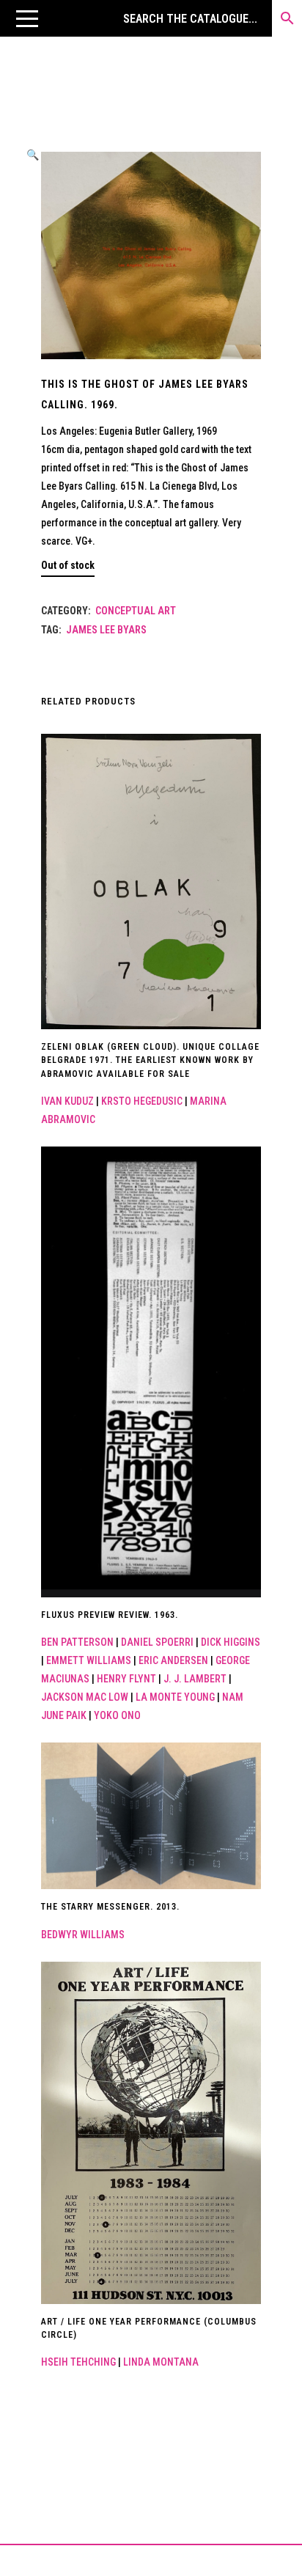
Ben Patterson (77, 1642)
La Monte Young (175, 1697)
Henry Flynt (126, 1679)
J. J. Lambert (195, 1679)
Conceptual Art (136, 611)
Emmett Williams (89, 1660)
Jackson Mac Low (85, 1697)
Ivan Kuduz (67, 1101)
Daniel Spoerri (157, 1642)
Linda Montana (161, 2362)
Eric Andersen (173, 1660)
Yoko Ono (117, 1715)
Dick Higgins (231, 1642)
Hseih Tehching (78, 2362)
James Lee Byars (106, 630)
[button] (27, 18)
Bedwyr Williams (83, 1935)
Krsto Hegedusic (142, 1101)
